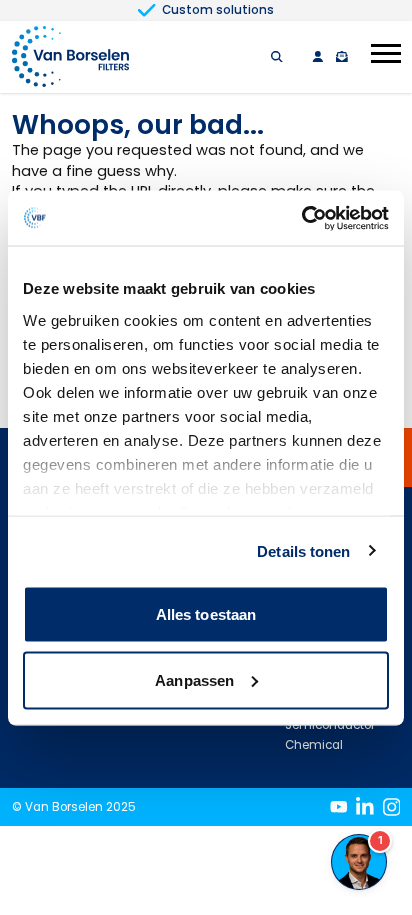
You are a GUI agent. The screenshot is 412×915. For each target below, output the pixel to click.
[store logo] (70, 57)
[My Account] (318, 57)
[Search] (277, 57)
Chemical (314, 745)
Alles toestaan (206, 614)
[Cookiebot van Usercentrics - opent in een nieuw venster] (301, 218)
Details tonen (303, 550)
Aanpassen (194, 679)
